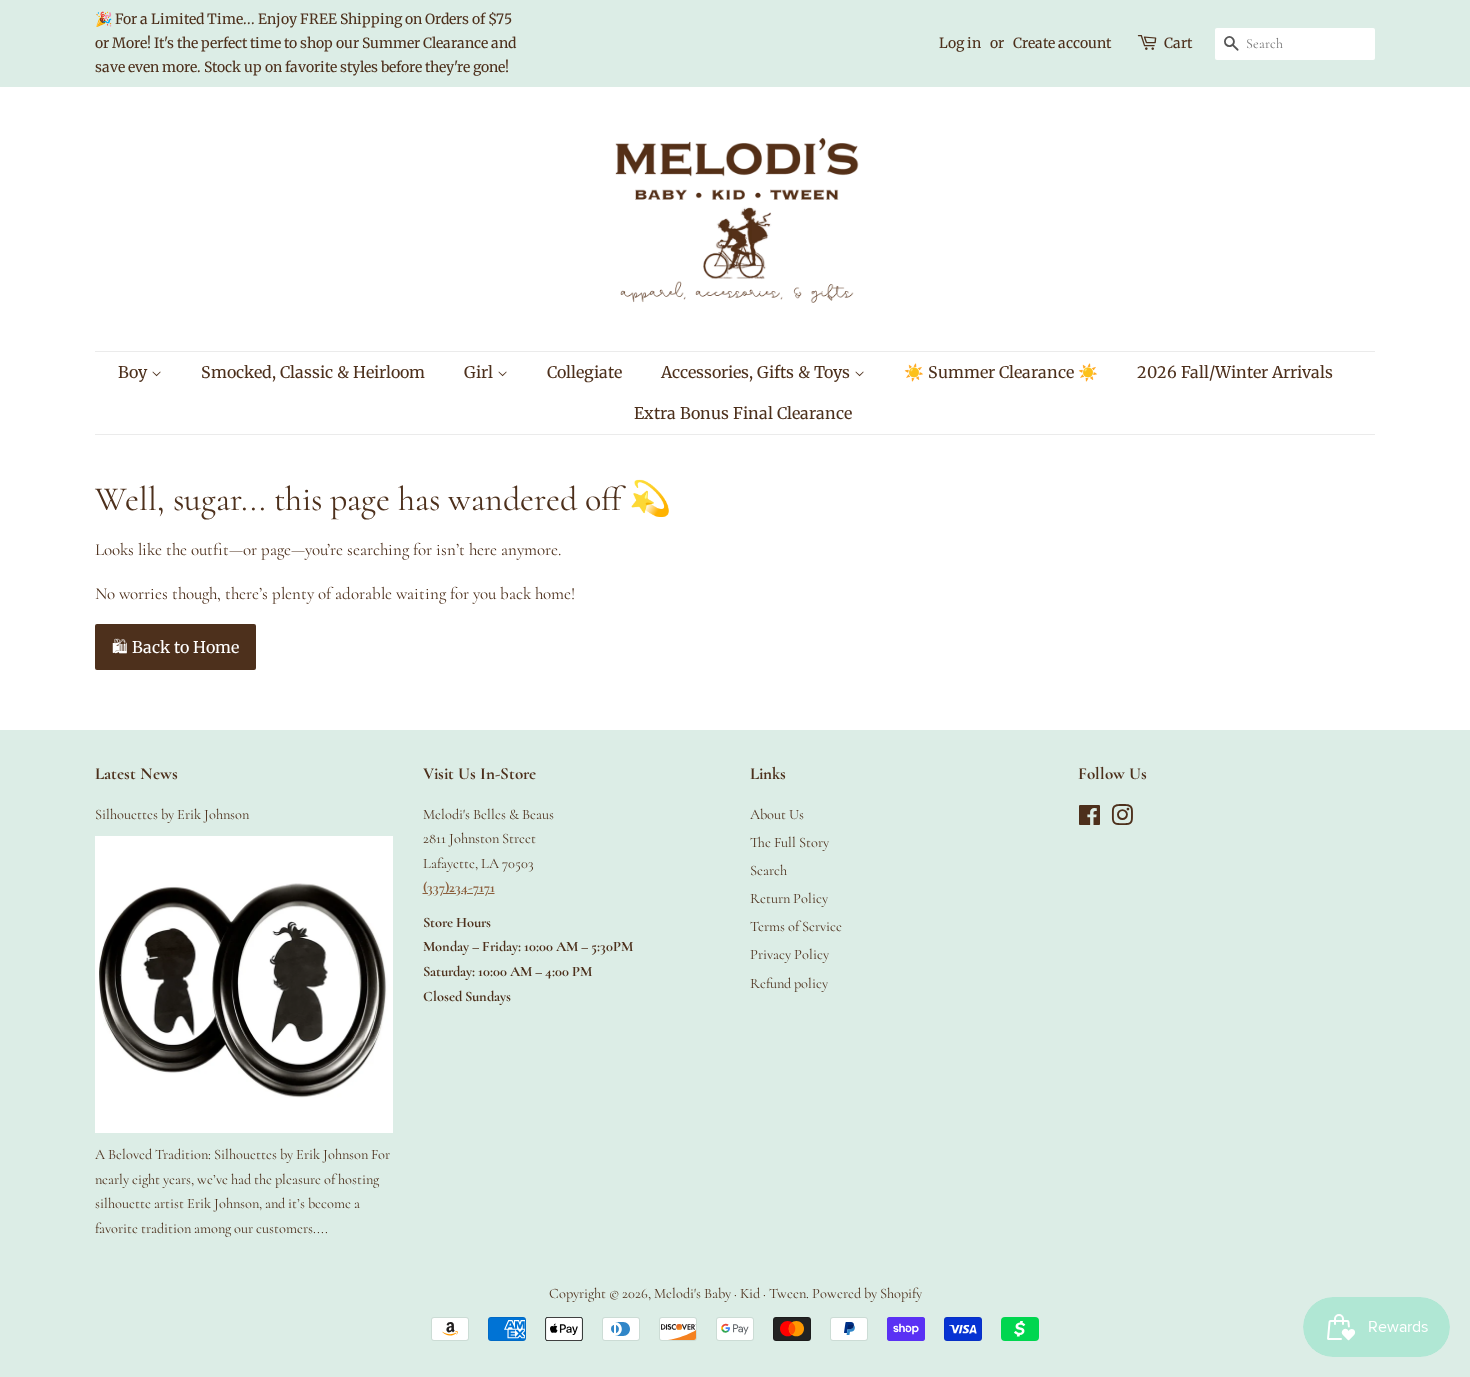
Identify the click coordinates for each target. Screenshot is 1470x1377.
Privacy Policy (789, 954)
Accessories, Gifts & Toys (757, 372)
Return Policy (789, 898)
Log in (960, 43)
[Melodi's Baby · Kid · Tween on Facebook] (1089, 819)
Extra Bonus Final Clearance (743, 413)
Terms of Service (796, 926)
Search (768, 870)
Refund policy (789, 983)
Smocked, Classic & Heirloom (313, 372)
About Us (777, 814)
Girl (480, 372)
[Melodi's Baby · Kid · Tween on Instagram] (1122, 819)
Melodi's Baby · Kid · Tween (730, 1293)
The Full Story (789, 842)
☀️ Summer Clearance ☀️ (1001, 372)
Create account (1062, 43)
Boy (134, 372)
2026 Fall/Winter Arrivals (1235, 372)
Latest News (136, 773)
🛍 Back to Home (175, 647)
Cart (1178, 43)
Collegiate (584, 372)
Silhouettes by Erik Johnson (172, 814)
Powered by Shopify (867, 1293)
